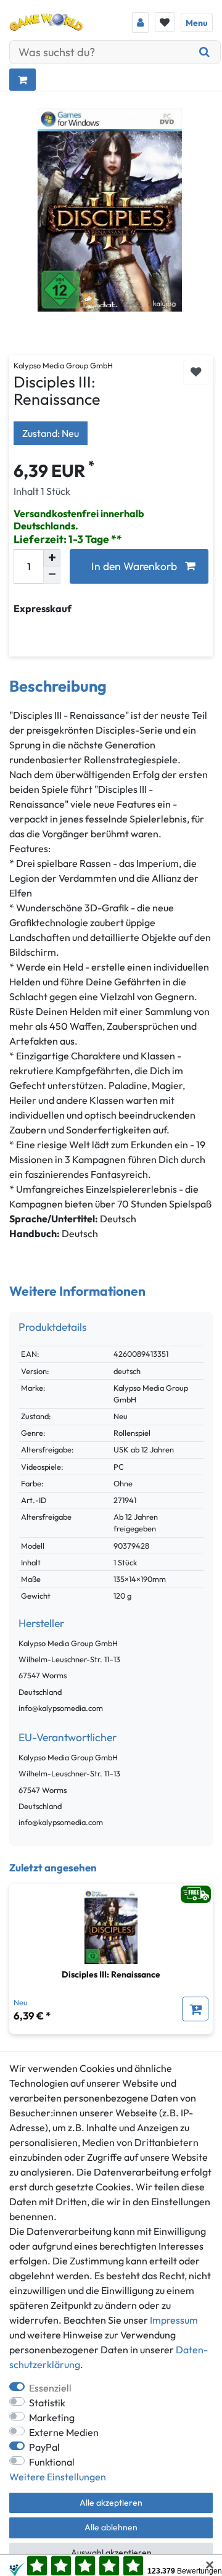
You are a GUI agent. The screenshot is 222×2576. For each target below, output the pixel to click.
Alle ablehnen (111, 2527)
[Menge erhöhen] (52, 558)
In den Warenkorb (134, 566)
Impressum (174, 2320)
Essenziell (50, 2388)
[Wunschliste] (165, 22)
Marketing (52, 2417)
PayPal (44, 2447)
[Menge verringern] (52, 575)
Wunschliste (196, 372)
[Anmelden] (140, 23)
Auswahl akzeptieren (111, 2553)
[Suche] (205, 52)
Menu (197, 23)
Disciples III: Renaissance (111, 1974)
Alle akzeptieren (111, 2503)
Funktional (52, 2462)
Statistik (47, 2403)
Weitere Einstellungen (58, 2477)
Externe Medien (64, 2432)
